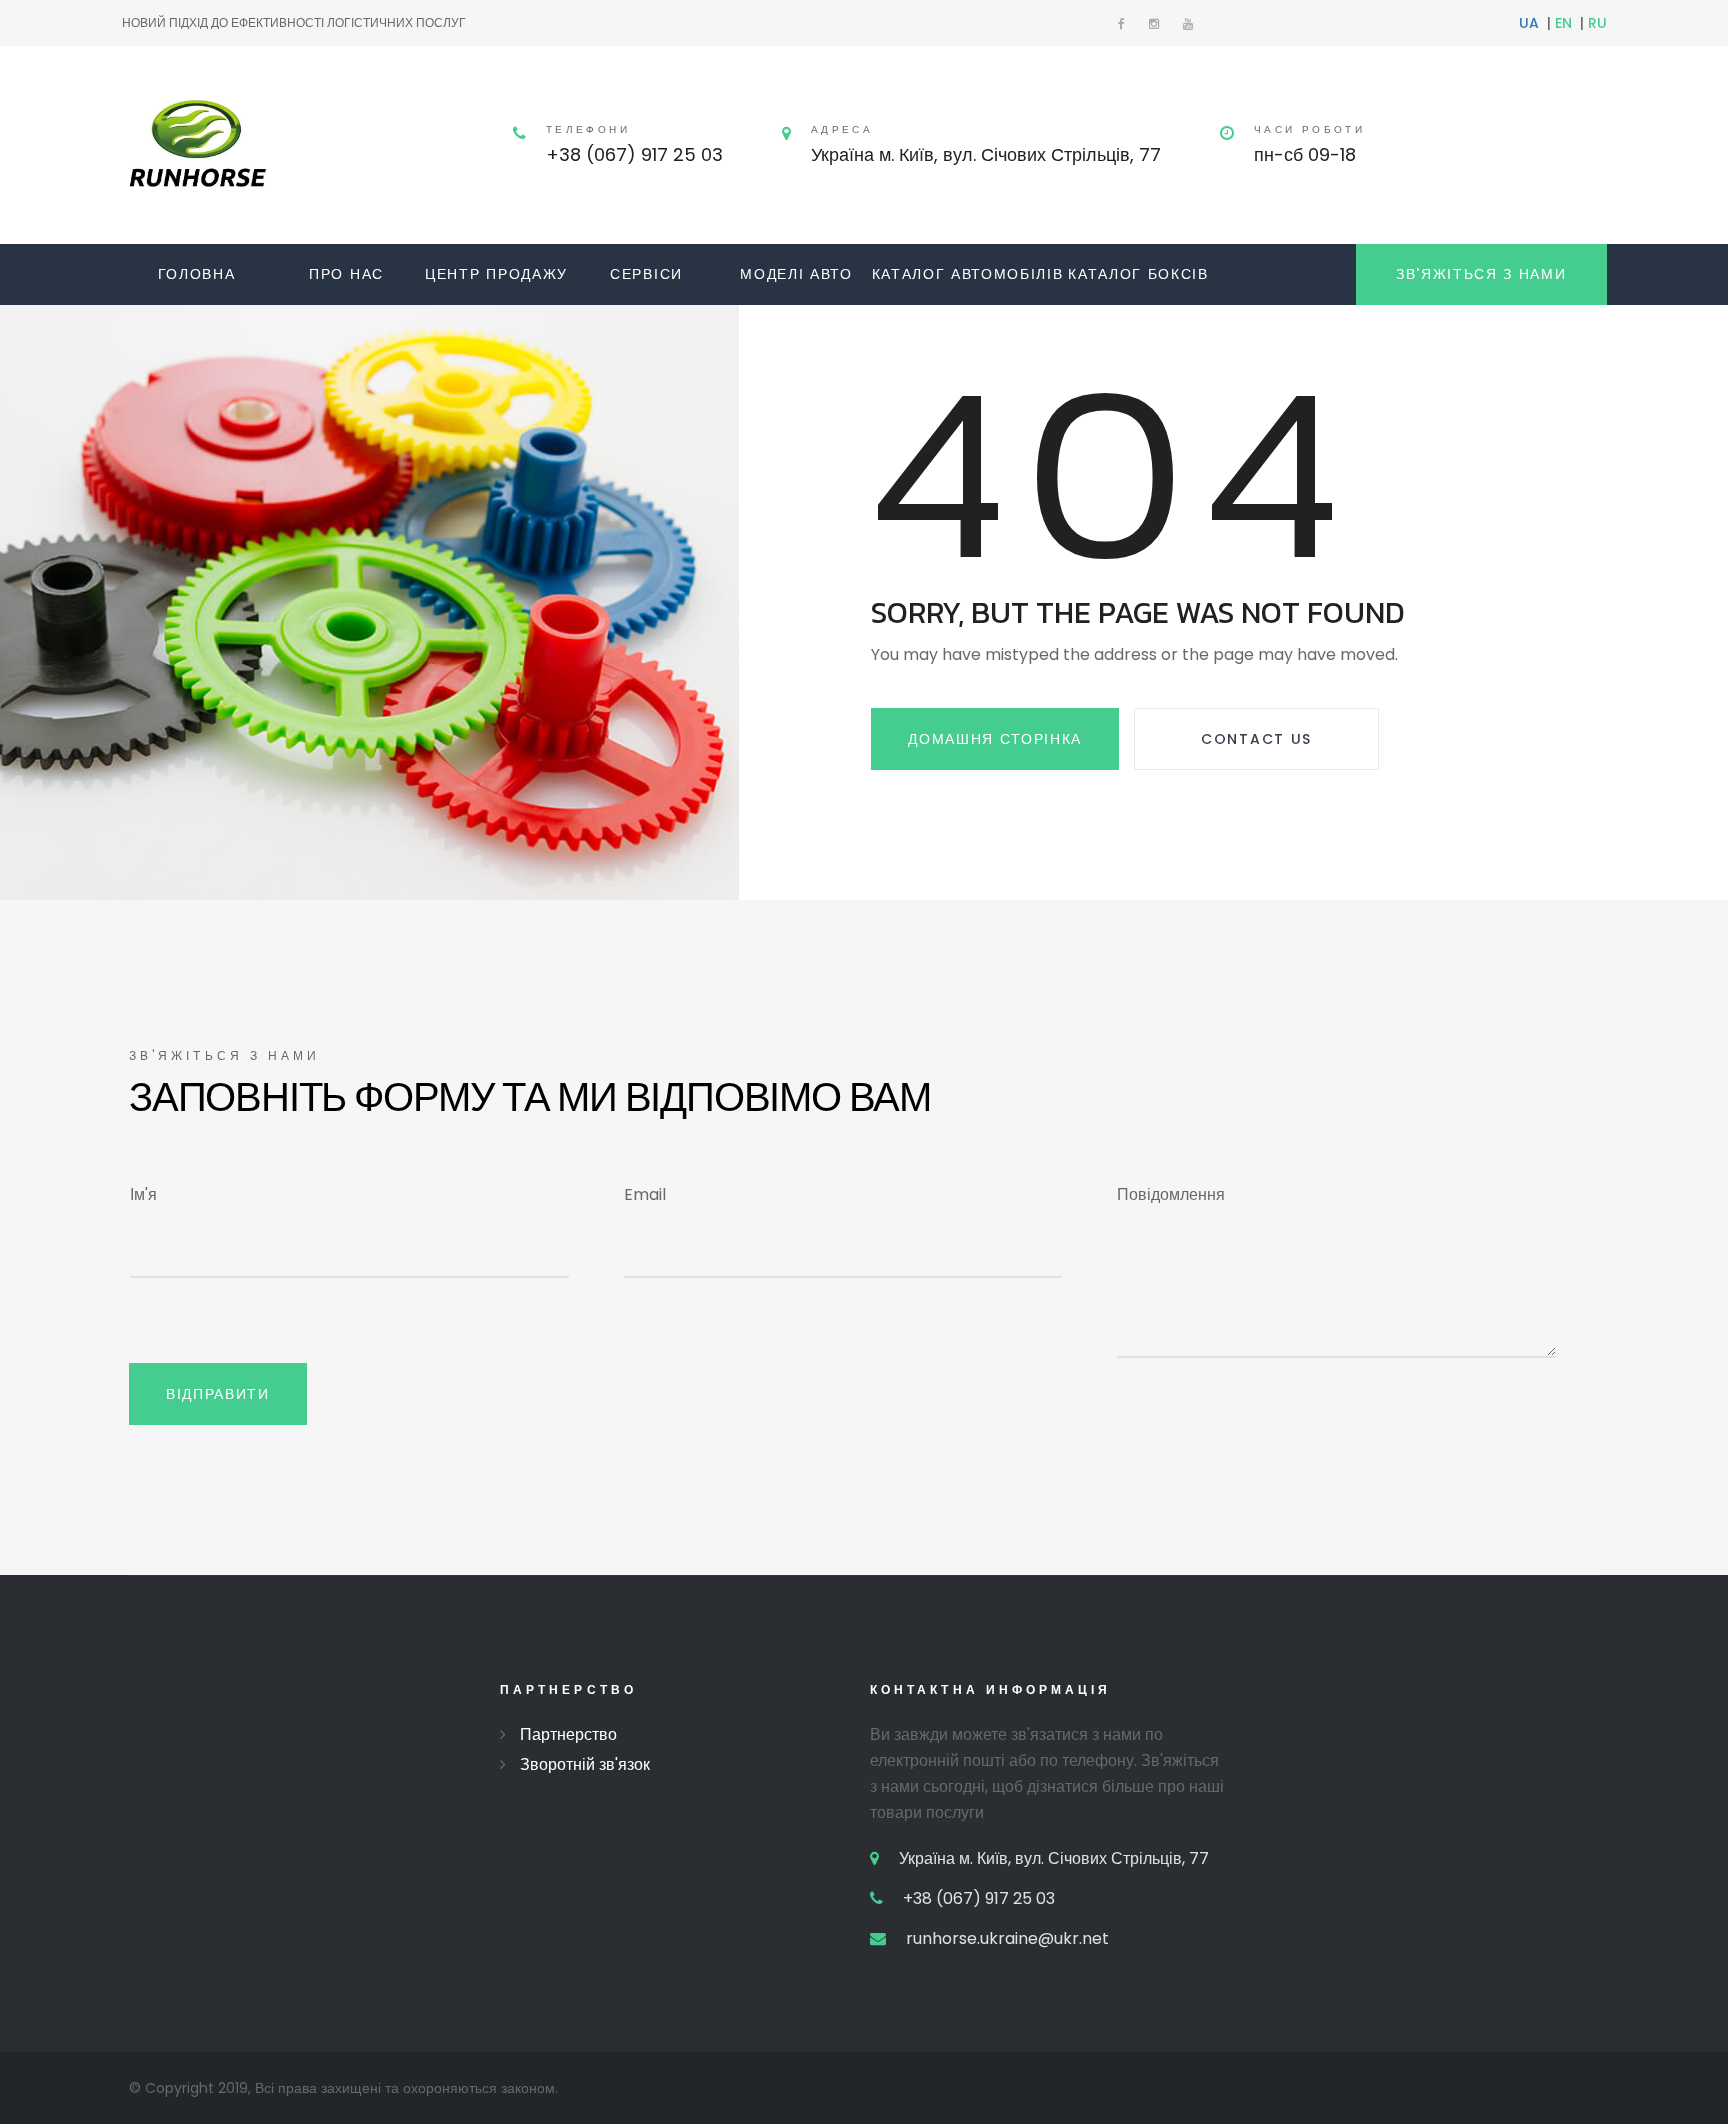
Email (645, 1194)
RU (1597, 23)
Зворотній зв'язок (585, 1764)
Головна (197, 274)
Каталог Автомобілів (968, 274)
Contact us (1256, 739)
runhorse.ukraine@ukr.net (1007, 1938)
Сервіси (646, 274)
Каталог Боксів (1138, 274)
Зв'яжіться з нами (1481, 274)
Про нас (346, 274)
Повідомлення (1171, 1194)
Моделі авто (796, 274)
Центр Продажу (496, 274)
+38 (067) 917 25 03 (634, 154)
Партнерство (568, 1734)
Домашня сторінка (995, 739)
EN (1563, 23)
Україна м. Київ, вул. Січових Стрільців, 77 (986, 154)
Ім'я (143, 1194)
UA (1529, 23)
